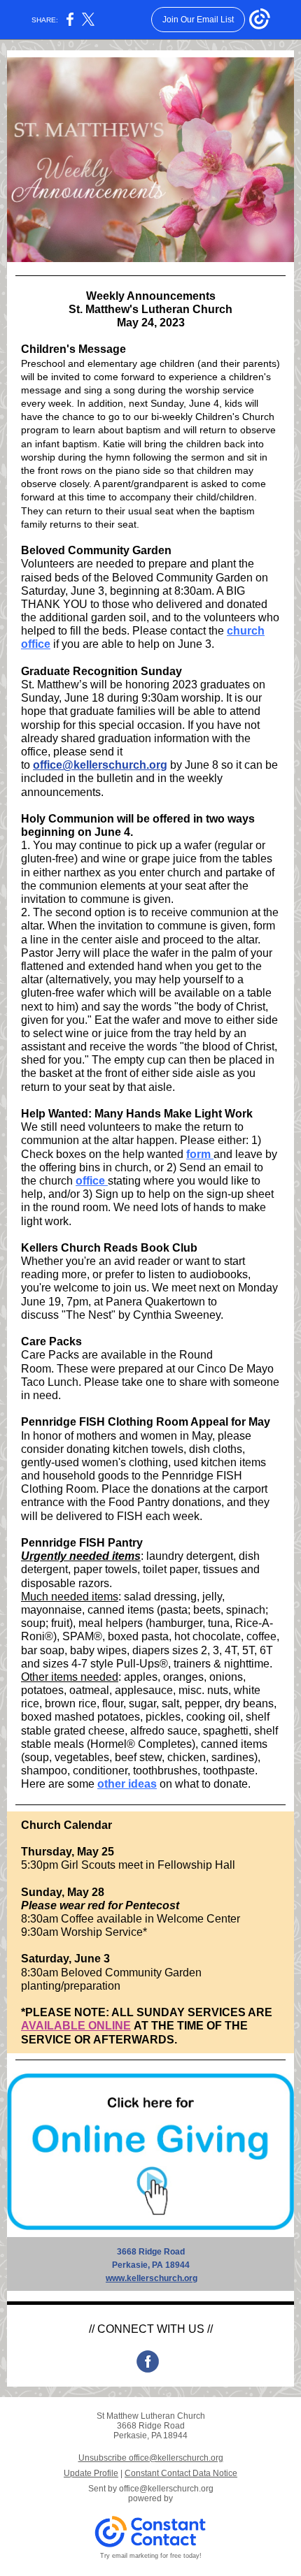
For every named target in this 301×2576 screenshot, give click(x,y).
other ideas (127, 1784)
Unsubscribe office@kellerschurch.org (151, 2458)
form (200, 1154)
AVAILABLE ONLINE (76, 2026)
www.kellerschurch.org (152, 2278)
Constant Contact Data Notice (181, 2473)
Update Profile (91, 2473)
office (92, 1181)
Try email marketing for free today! (151, 2556)
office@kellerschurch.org (100, 765)
